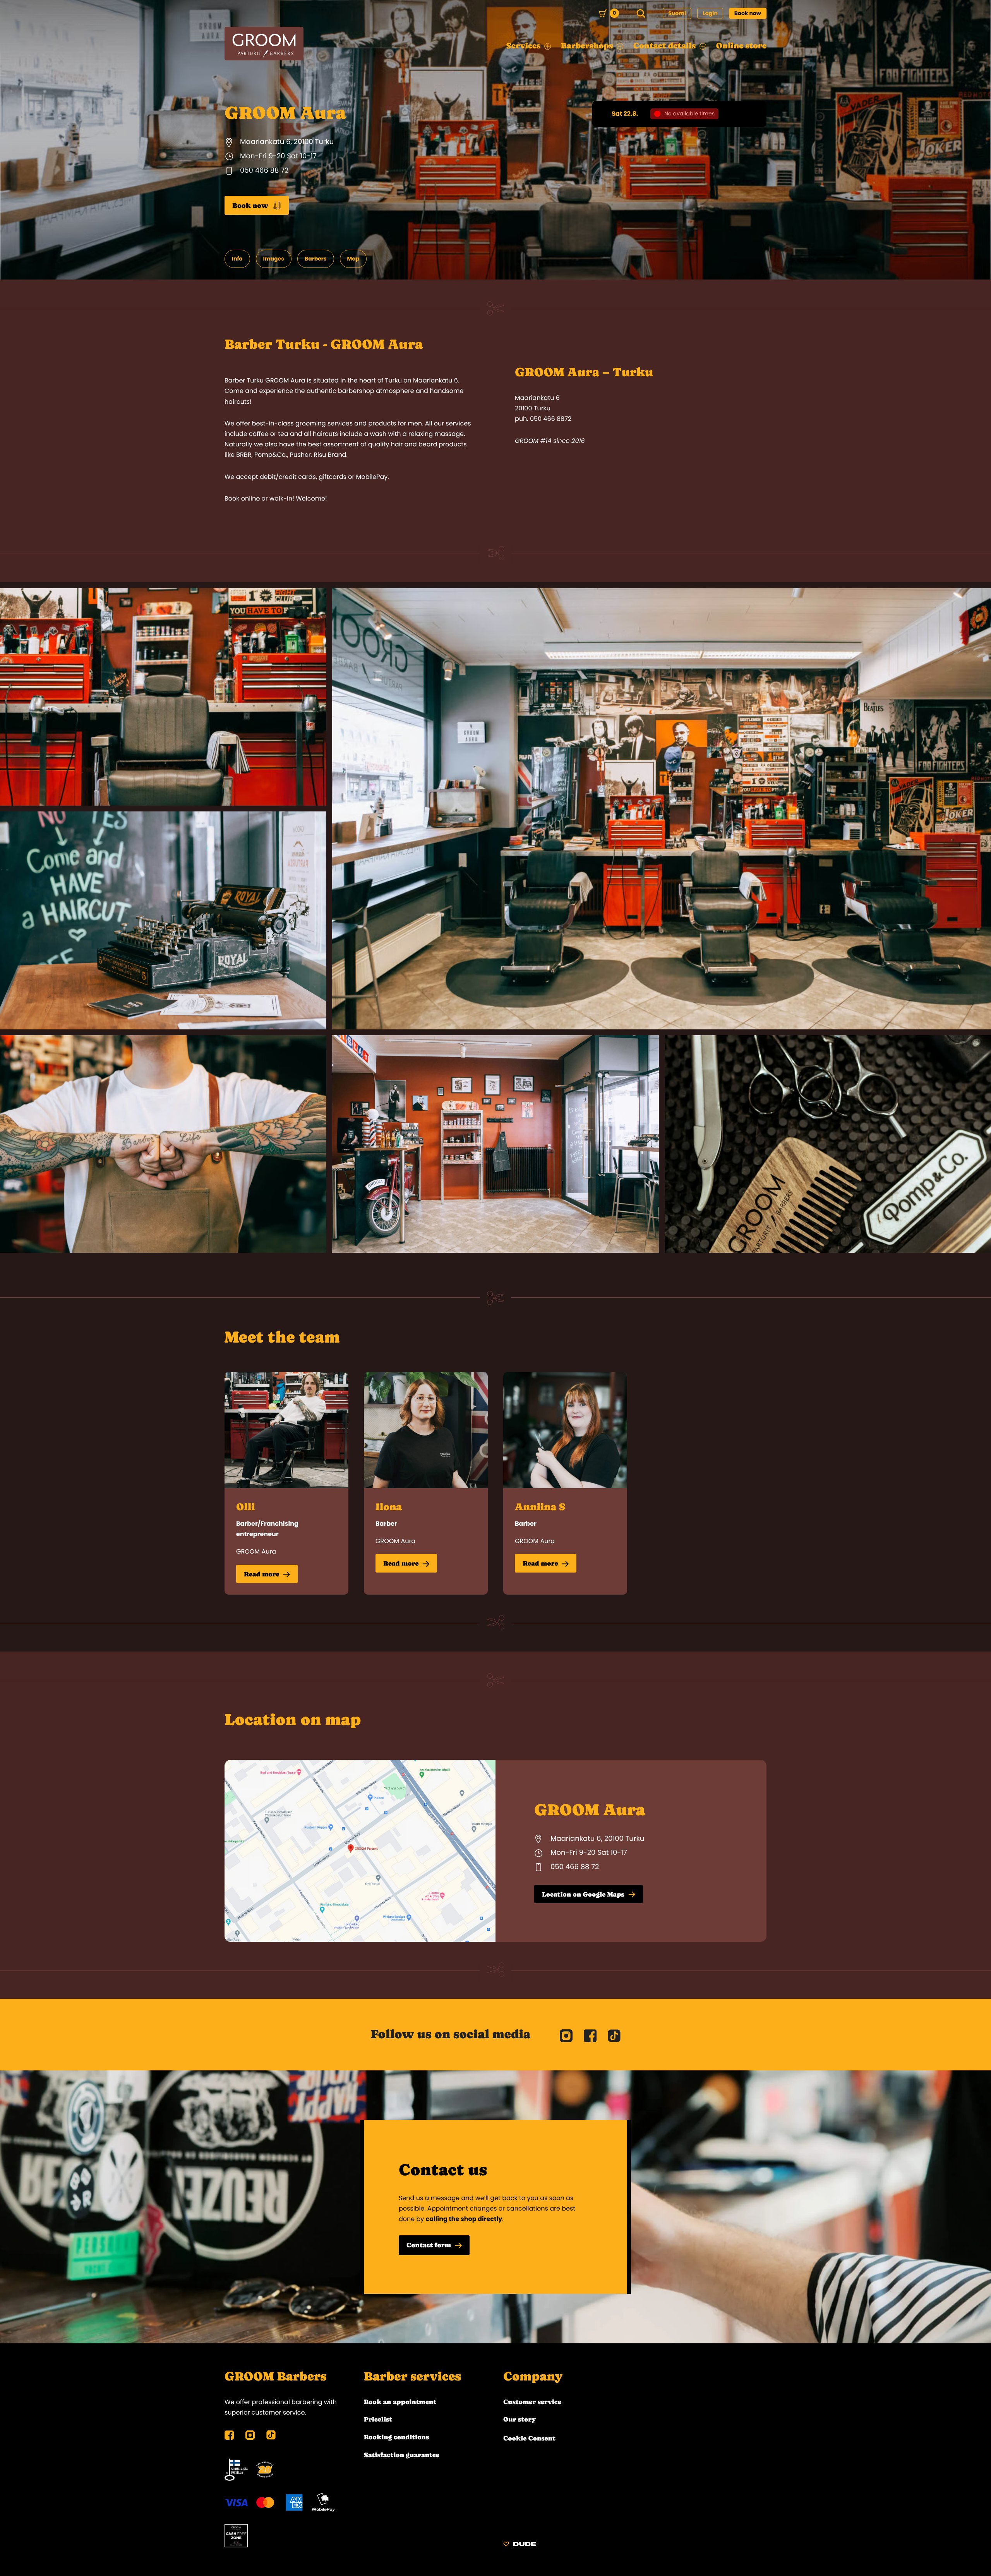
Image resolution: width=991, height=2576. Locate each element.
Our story (520, 2419)
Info (237, 259)
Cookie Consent (529, 2438)
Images (274, 259)
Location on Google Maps (583, 1894)
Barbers (316, 259)
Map (353, 259)
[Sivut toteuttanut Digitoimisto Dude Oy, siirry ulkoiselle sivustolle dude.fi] (520, 2545)
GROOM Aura (256, 1551)
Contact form (429, 2245)
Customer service (532, 2402)
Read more (261, 1574)
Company (533, 2377)
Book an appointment (400, 2402)
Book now (748, 13)
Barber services (412, 2377)
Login (710, 13)
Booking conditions (396, 2437)
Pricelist (378, 2419)
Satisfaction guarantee (402, 2455)
